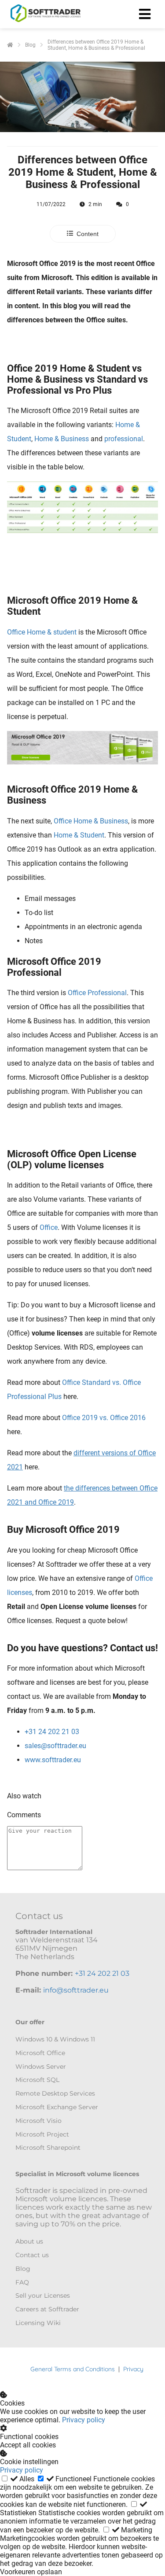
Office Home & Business (91, 821)
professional (124, 439)
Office (49, 1227)
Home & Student (79, 835)
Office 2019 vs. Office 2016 (104, 1418)
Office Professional (97, 993)
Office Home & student (42, 632)
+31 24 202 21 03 (52, 1732)
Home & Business (62, 439)
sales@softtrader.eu (55, 1746)
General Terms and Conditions (73, 2369)
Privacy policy (84, 2420)
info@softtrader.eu (76, 1990)
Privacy (133, 2369)
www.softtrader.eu (53, 1760)
